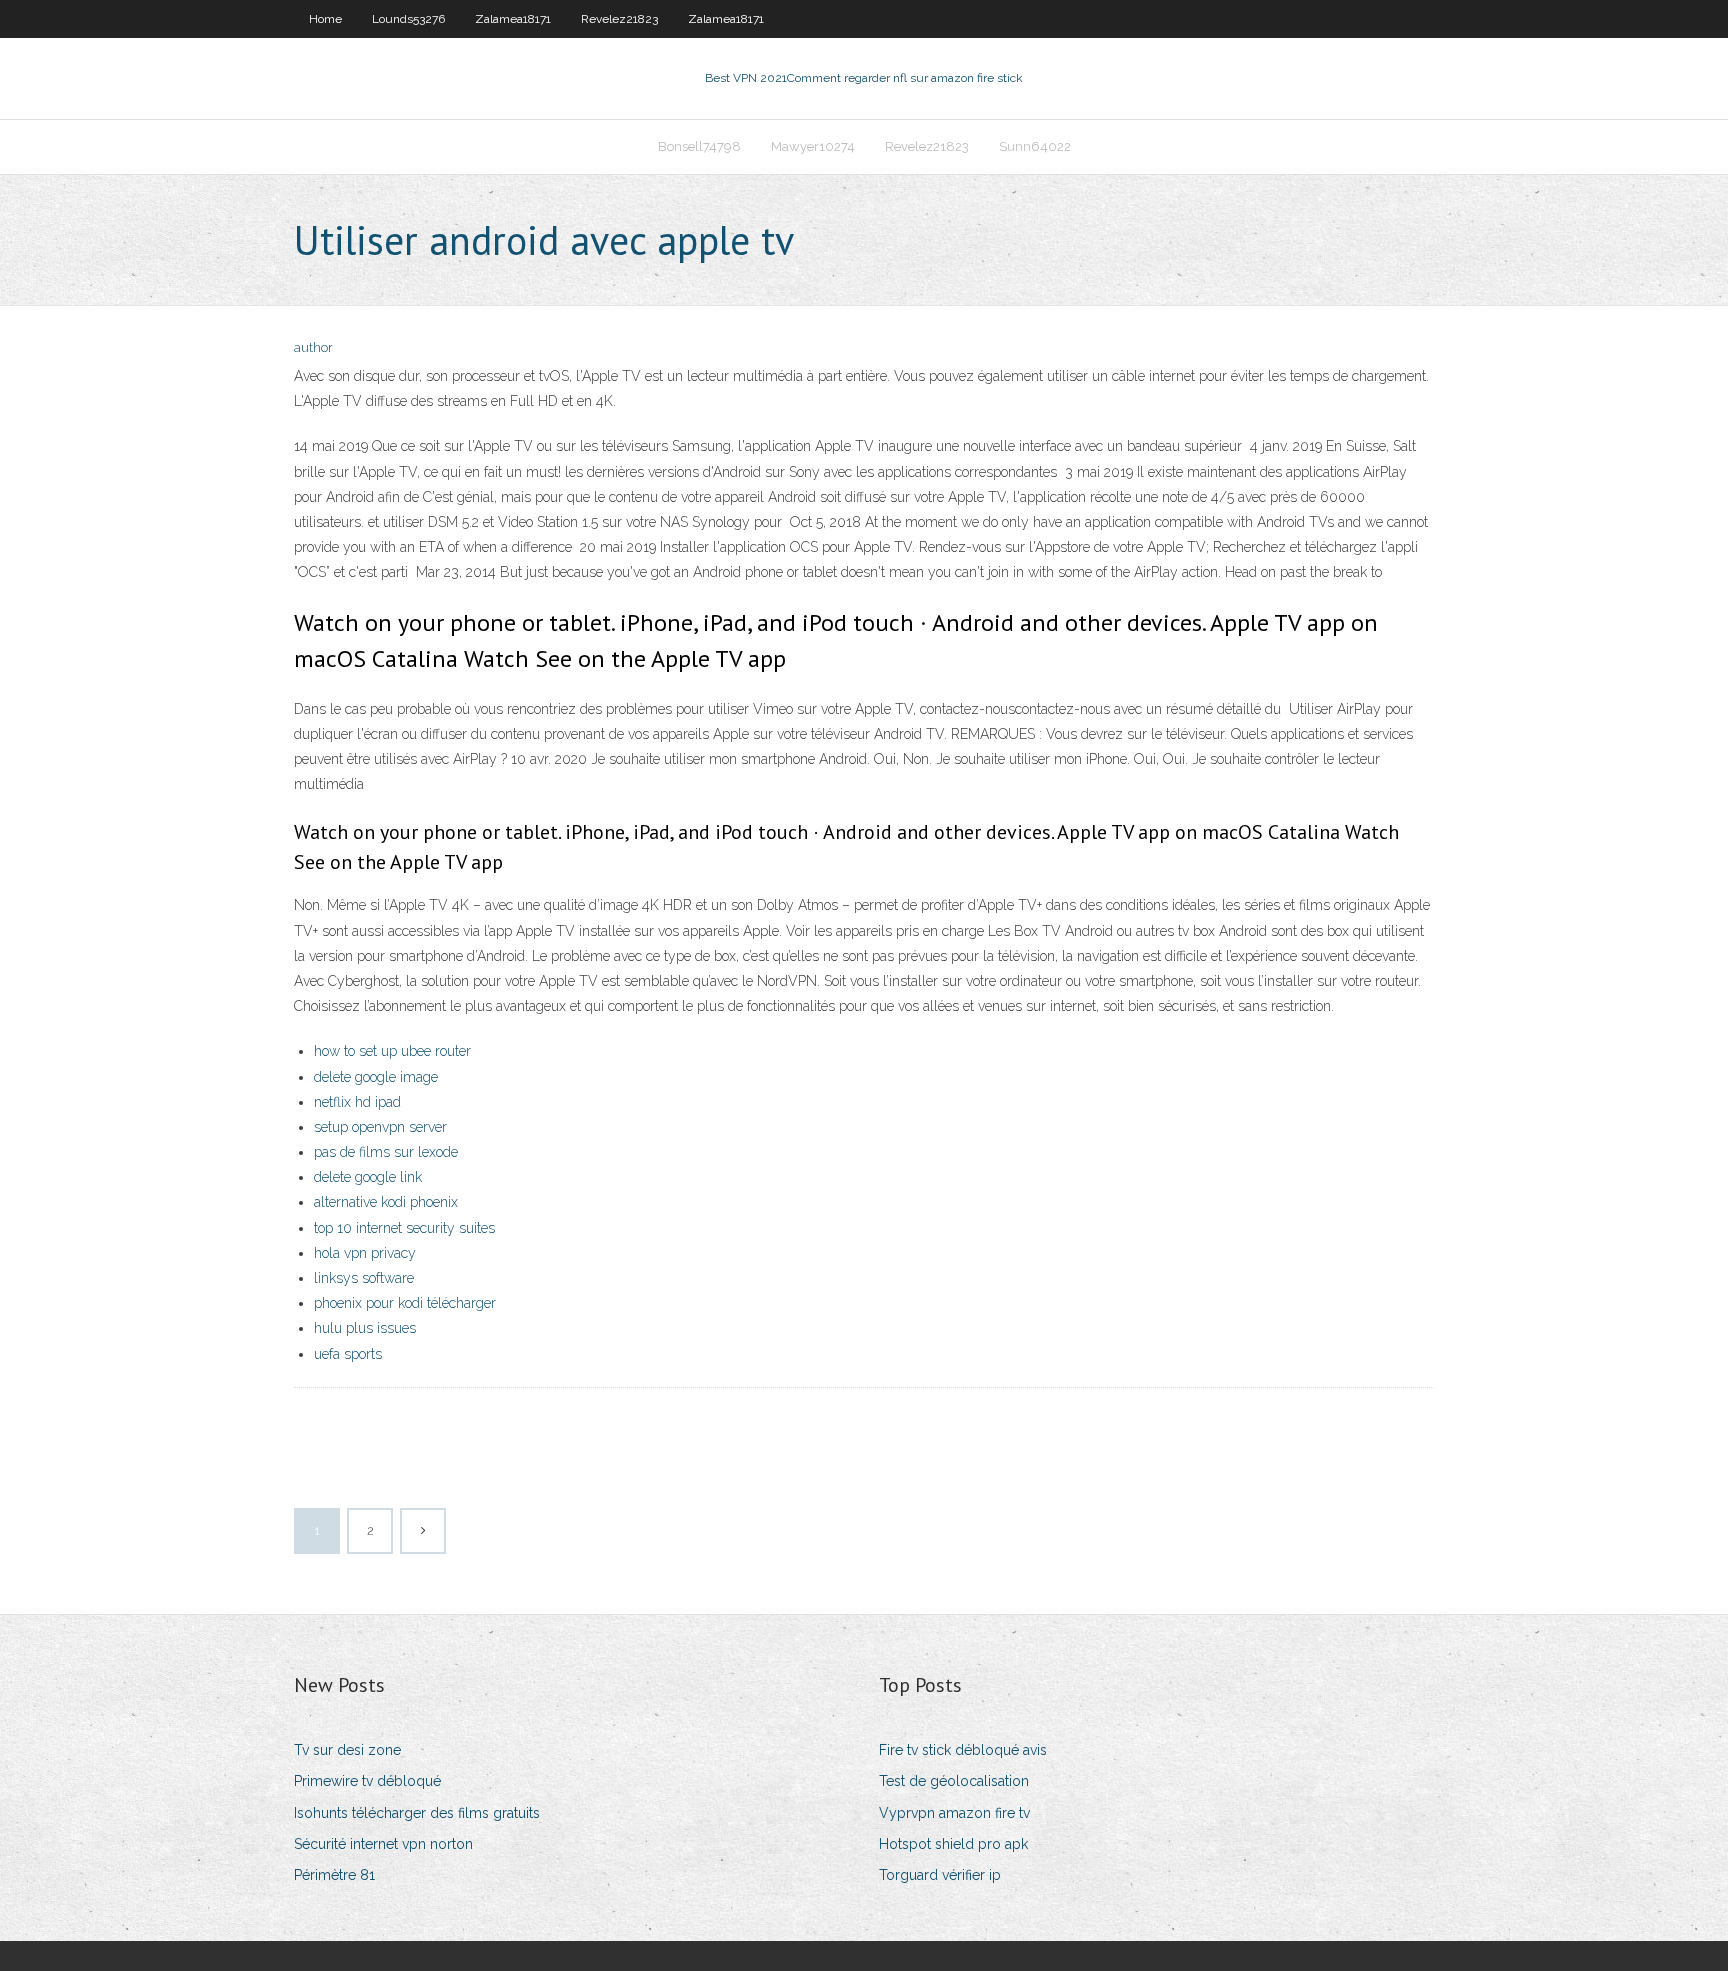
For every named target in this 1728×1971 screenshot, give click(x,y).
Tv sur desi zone (347, 1750)
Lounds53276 (408, 19)
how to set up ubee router (392, 1051)
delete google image (376, 1077)
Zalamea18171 (513, 19)
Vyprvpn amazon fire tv (954, 1813)
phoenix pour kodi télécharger (405, 1303)
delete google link (368, 1177)
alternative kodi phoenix (386, 1202)
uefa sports (348, 1354)
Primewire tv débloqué (367, 1781)
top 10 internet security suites (404, 1228)
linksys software (364, 1278)
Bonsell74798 (699, 146)
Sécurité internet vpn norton (383, 1844)
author (313, 347)
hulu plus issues (365, 1328)
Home (325, 19)
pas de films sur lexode (386, 1152)
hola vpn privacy (365, 1253)
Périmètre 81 (334, 1875)
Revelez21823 (619, 19)
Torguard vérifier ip (940, 1875)
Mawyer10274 (813, 146)
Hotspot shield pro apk (953, 1844)
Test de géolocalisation (954, 1781)
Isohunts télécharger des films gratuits (417, 1813)
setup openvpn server (380, 1127)
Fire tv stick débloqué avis (963, 1750)
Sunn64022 (1035, 146)
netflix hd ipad (357, 1102)
